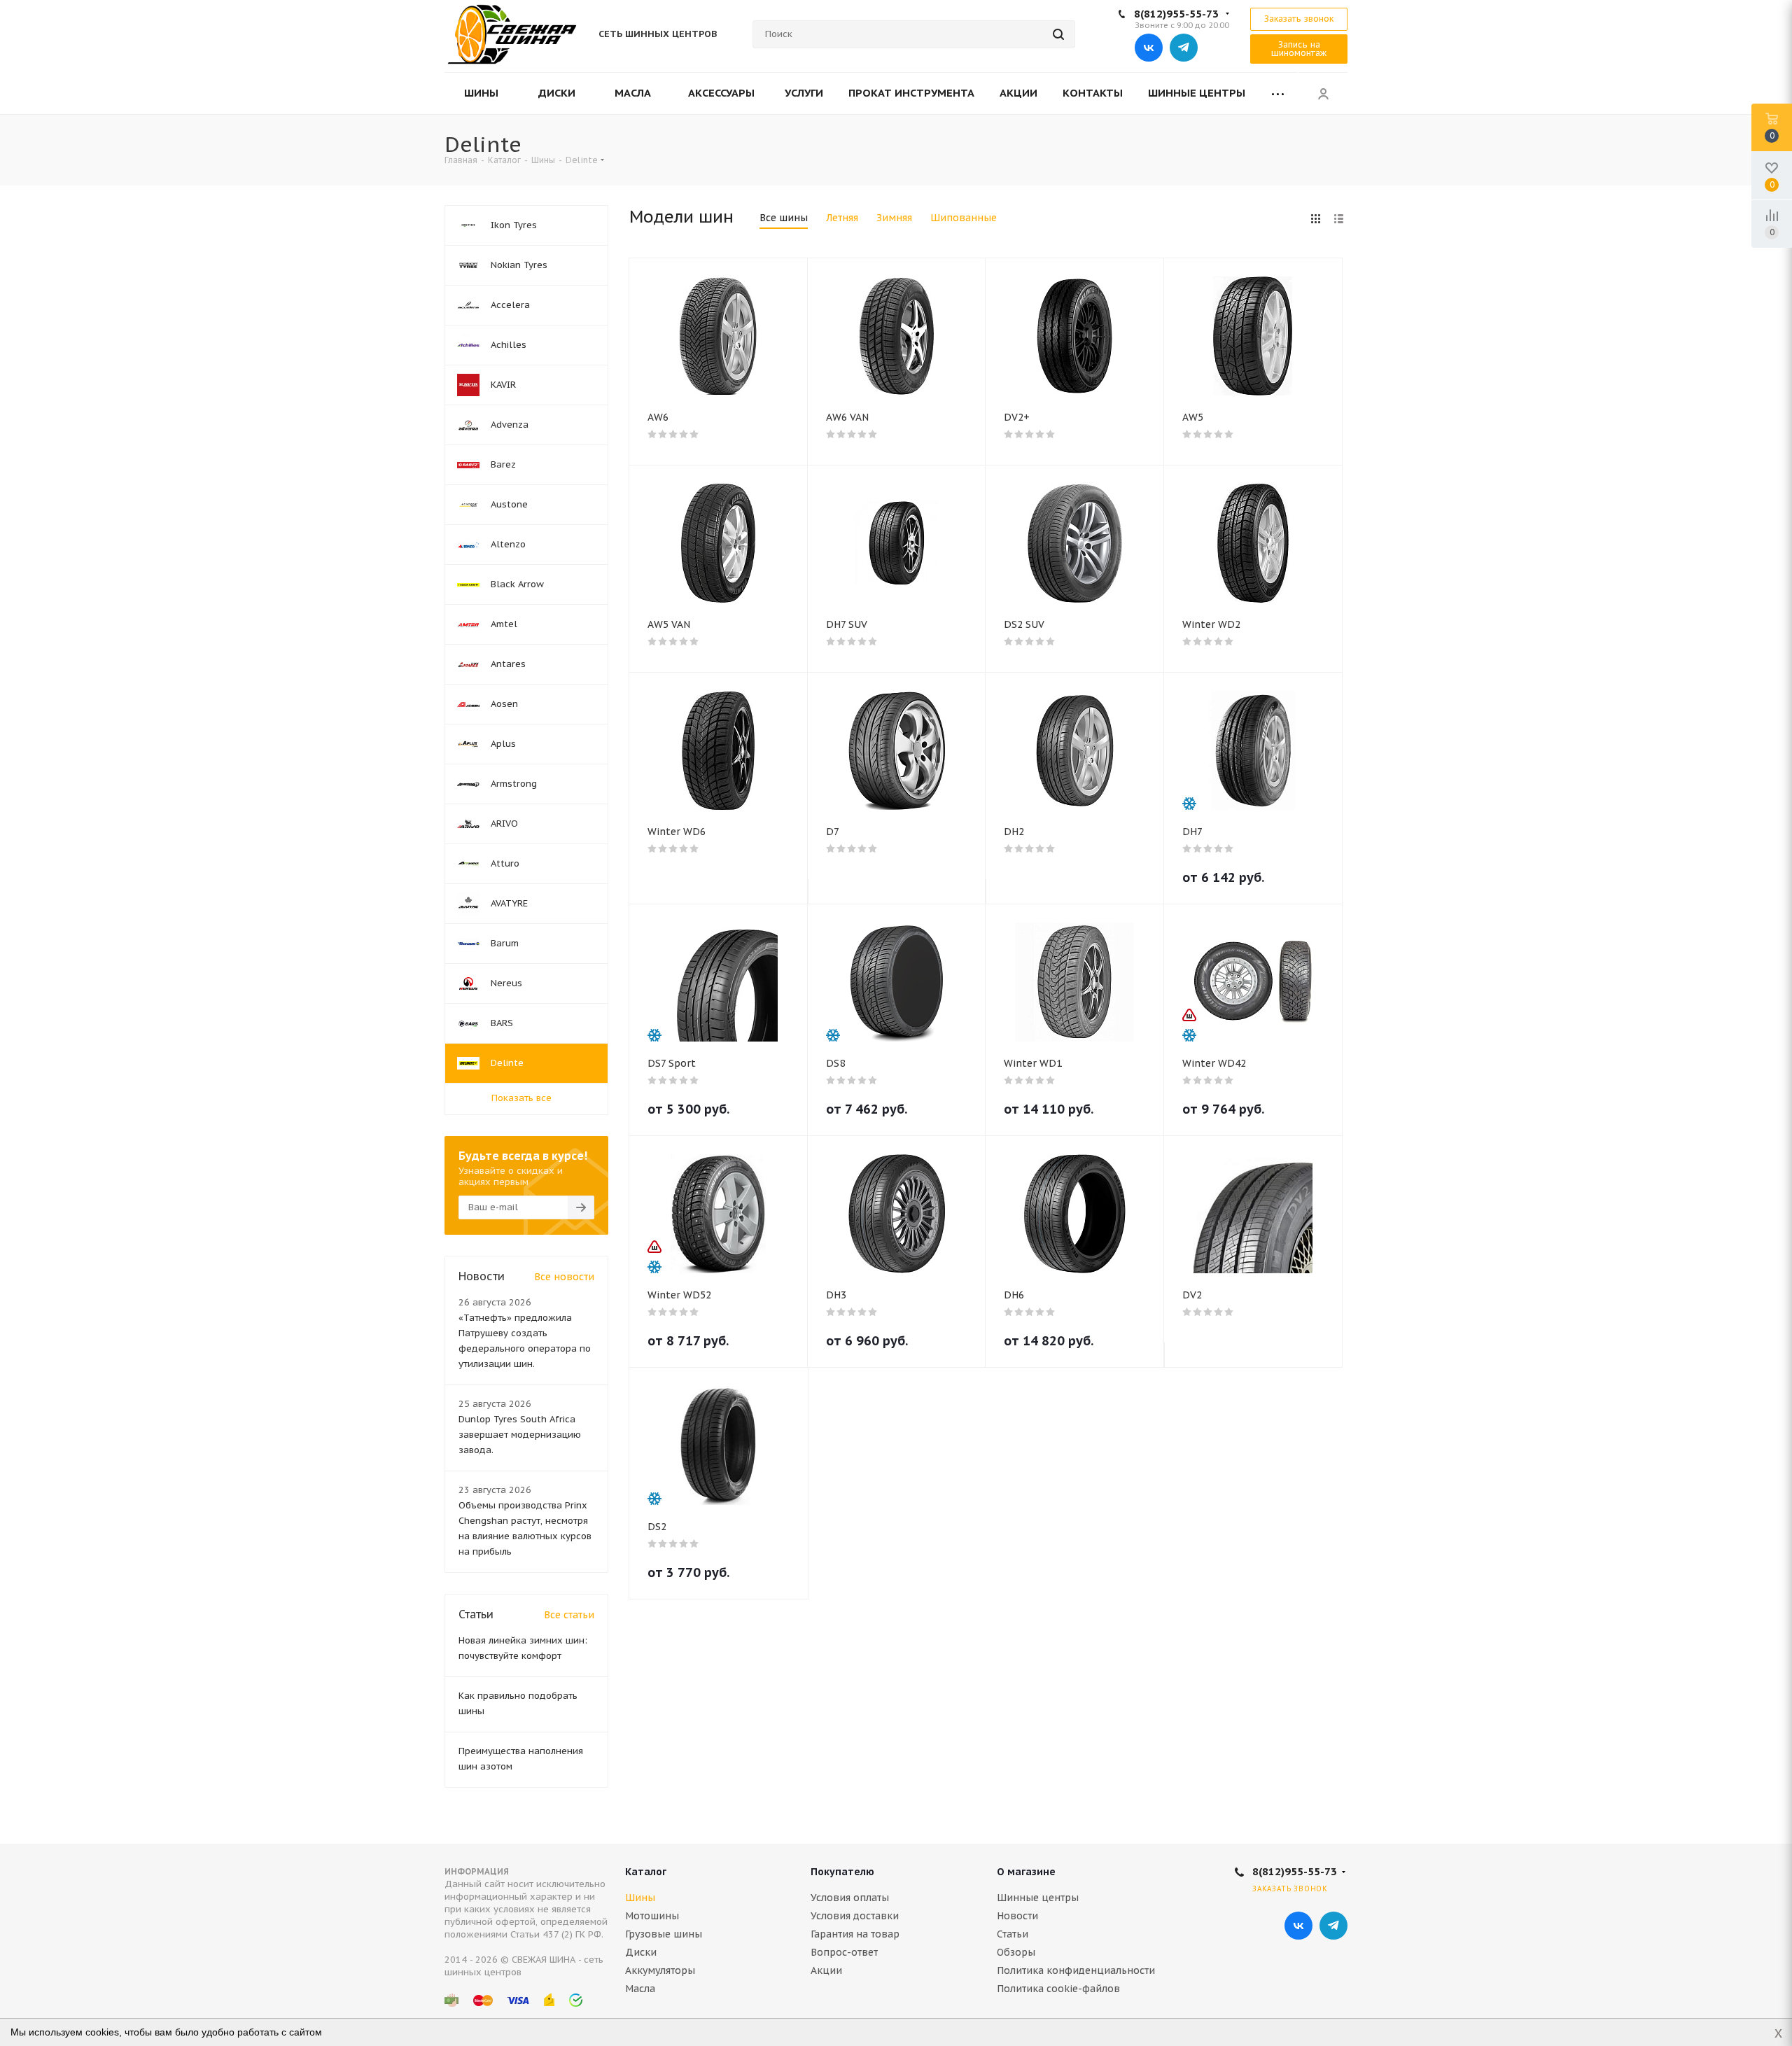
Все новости (564, 1277)
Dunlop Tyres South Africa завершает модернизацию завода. (520, 1435)
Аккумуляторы (660, 1970)
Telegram (1184, 48)
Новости (1017, 1916)
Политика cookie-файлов (1058, 1989)
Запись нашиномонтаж (1299, 49)
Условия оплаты (850, 1898)
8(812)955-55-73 (1176, 14)
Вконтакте (1149, 48)
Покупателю (842, 1872)
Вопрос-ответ (844, 1952)
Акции (826, 1970)
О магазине (1026, 1872)
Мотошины (652, 1916)
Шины (640, 1898)
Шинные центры (1038, 1898)
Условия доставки (855, 1916)
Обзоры (1016, 1952)
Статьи (1013, 1934)
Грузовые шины (664, 1934)
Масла (640, 1989)
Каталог (646, 1872)
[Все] (1278, 93)
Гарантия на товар (855, 1934)
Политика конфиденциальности (1076, 1970)
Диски (641, 1952)
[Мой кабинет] (1323, 93)
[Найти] (1058, 34)
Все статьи (569, 1615)
